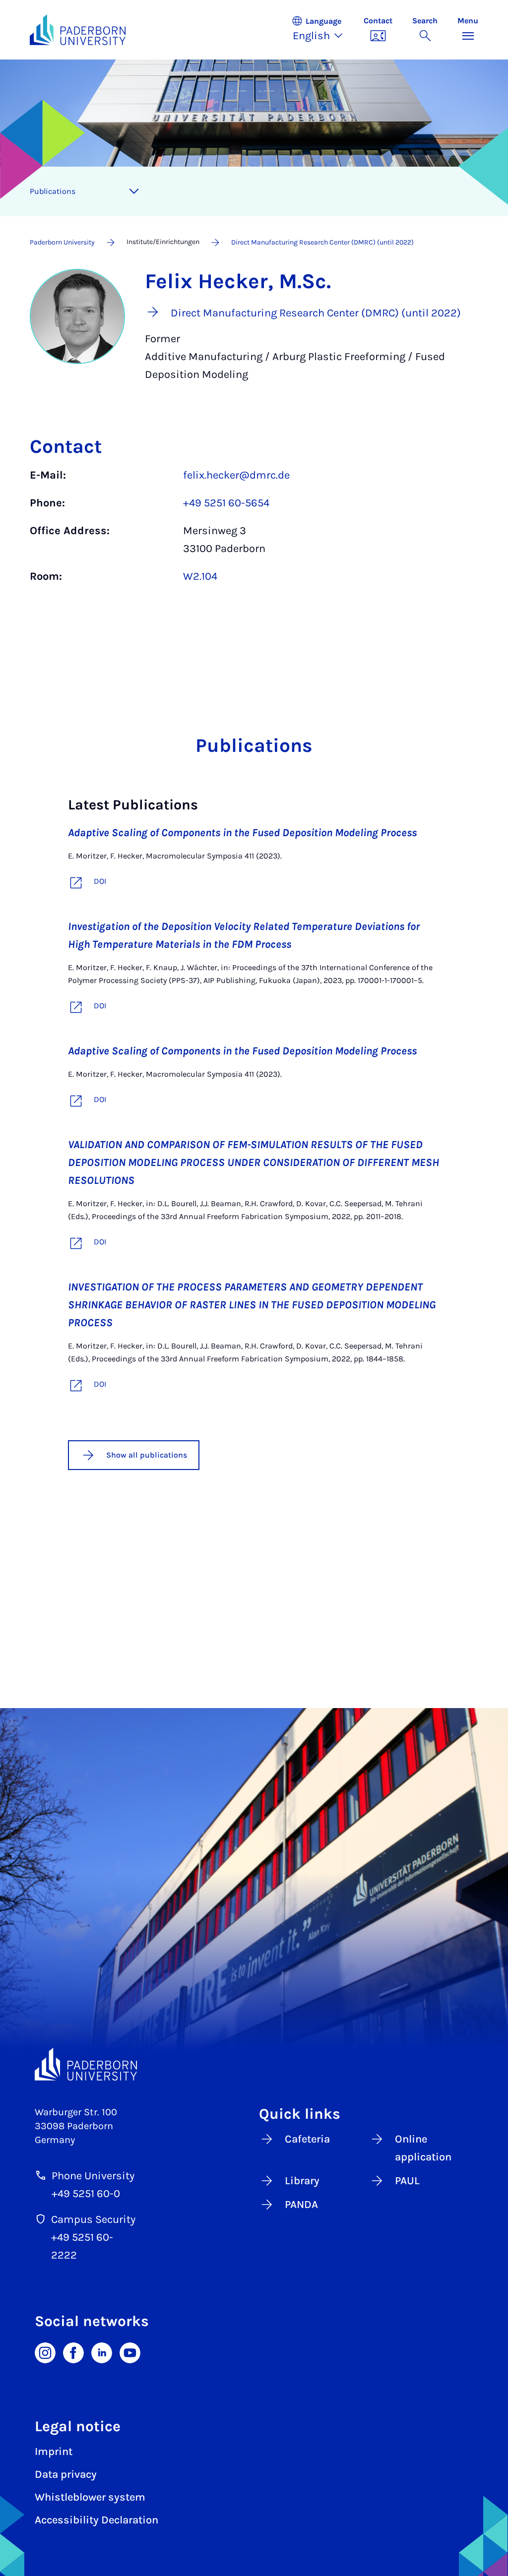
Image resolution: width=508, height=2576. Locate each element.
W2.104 (200, 576)
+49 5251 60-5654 (226, 503)
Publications (53, 191)
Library (302, 2181)
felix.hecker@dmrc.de (236, 475)
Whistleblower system (90, 2497)
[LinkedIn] (102, 2352)
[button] (322, 30)
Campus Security (93, 2219)
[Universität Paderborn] (86, 2064)
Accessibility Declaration (96, 2520)
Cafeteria (307, 2139)
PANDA (301, 2205)
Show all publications (147, 1455)
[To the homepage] (78, 30)
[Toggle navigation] (134, 191)
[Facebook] (73, 2352)
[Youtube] (130, 2352)
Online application (423, 2148)
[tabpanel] (254, 531)
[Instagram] (45, 2352)
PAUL (407, 2181)
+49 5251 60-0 (86, 2194)
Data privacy (66, 2474)
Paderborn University (62, 242)
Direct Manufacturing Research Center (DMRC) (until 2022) (322, 242)
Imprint (54, 2452)
